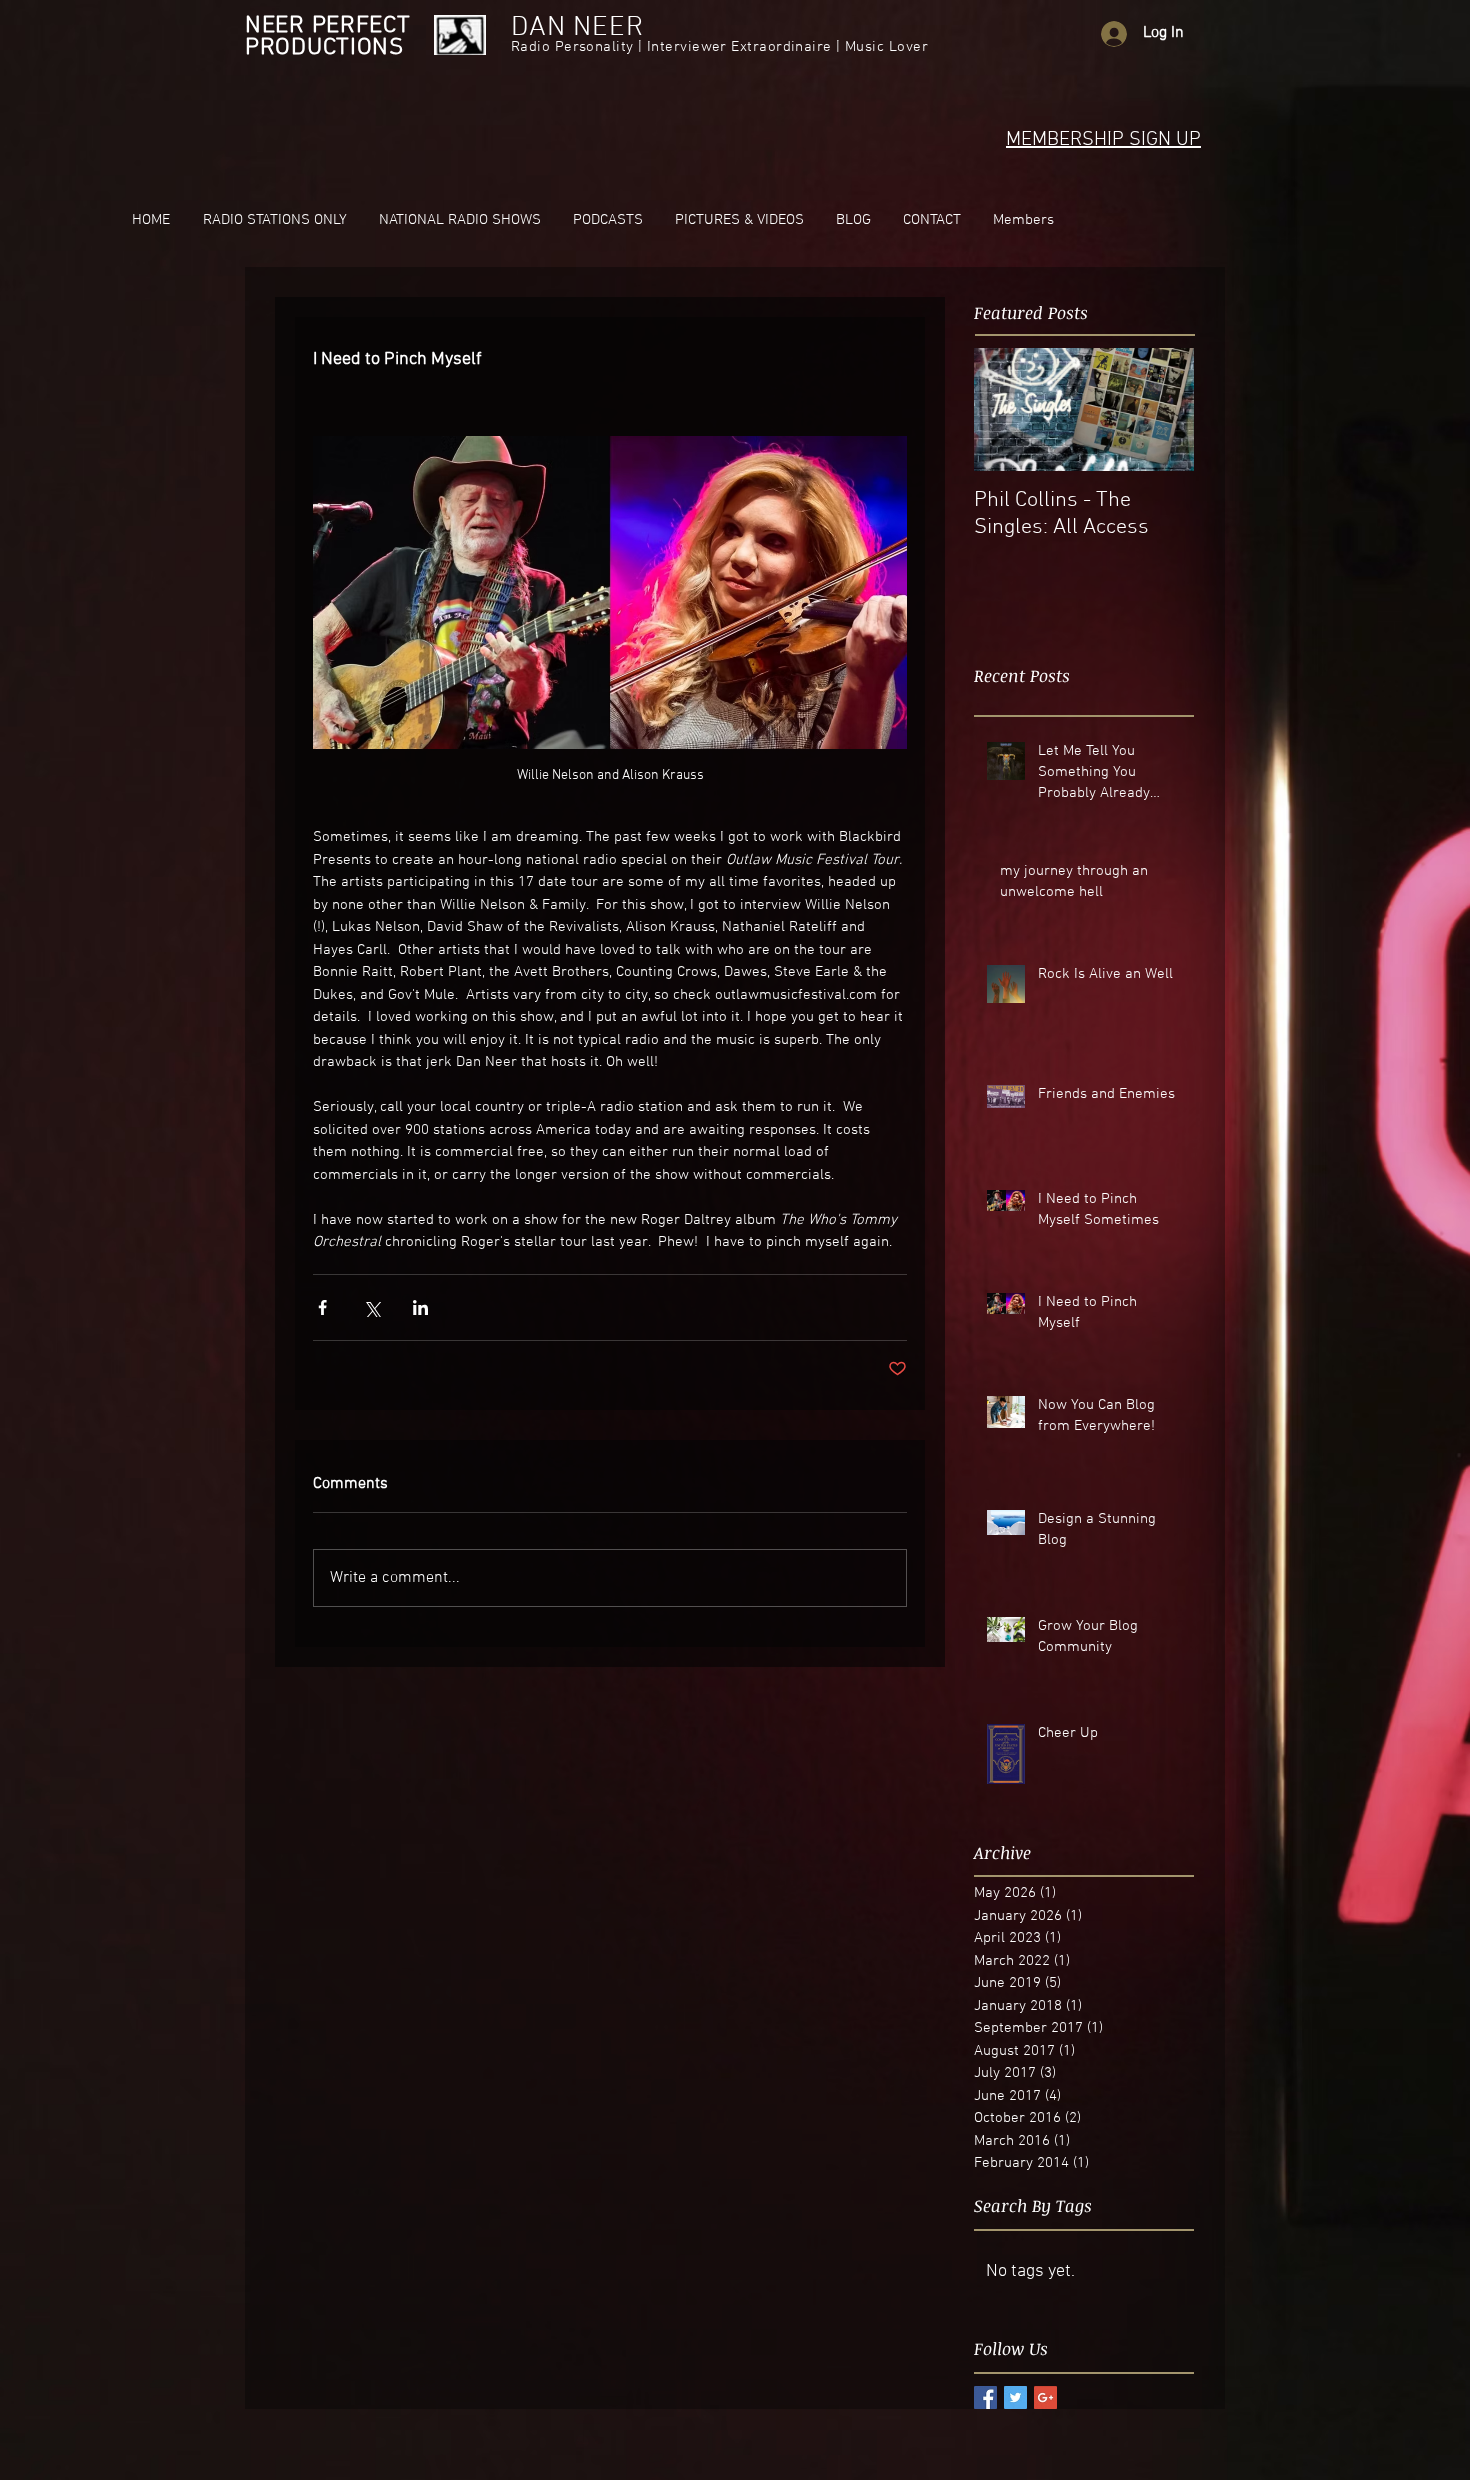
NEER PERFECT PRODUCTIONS (328, 37)
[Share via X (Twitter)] (371, 1307)
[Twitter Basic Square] (1015, 2397)
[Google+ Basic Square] (1045, 2397)
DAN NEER (577, 28)
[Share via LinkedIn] (420, 1307)
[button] (274, 220)
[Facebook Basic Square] (985, 2397)
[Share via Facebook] (322, 1307)
